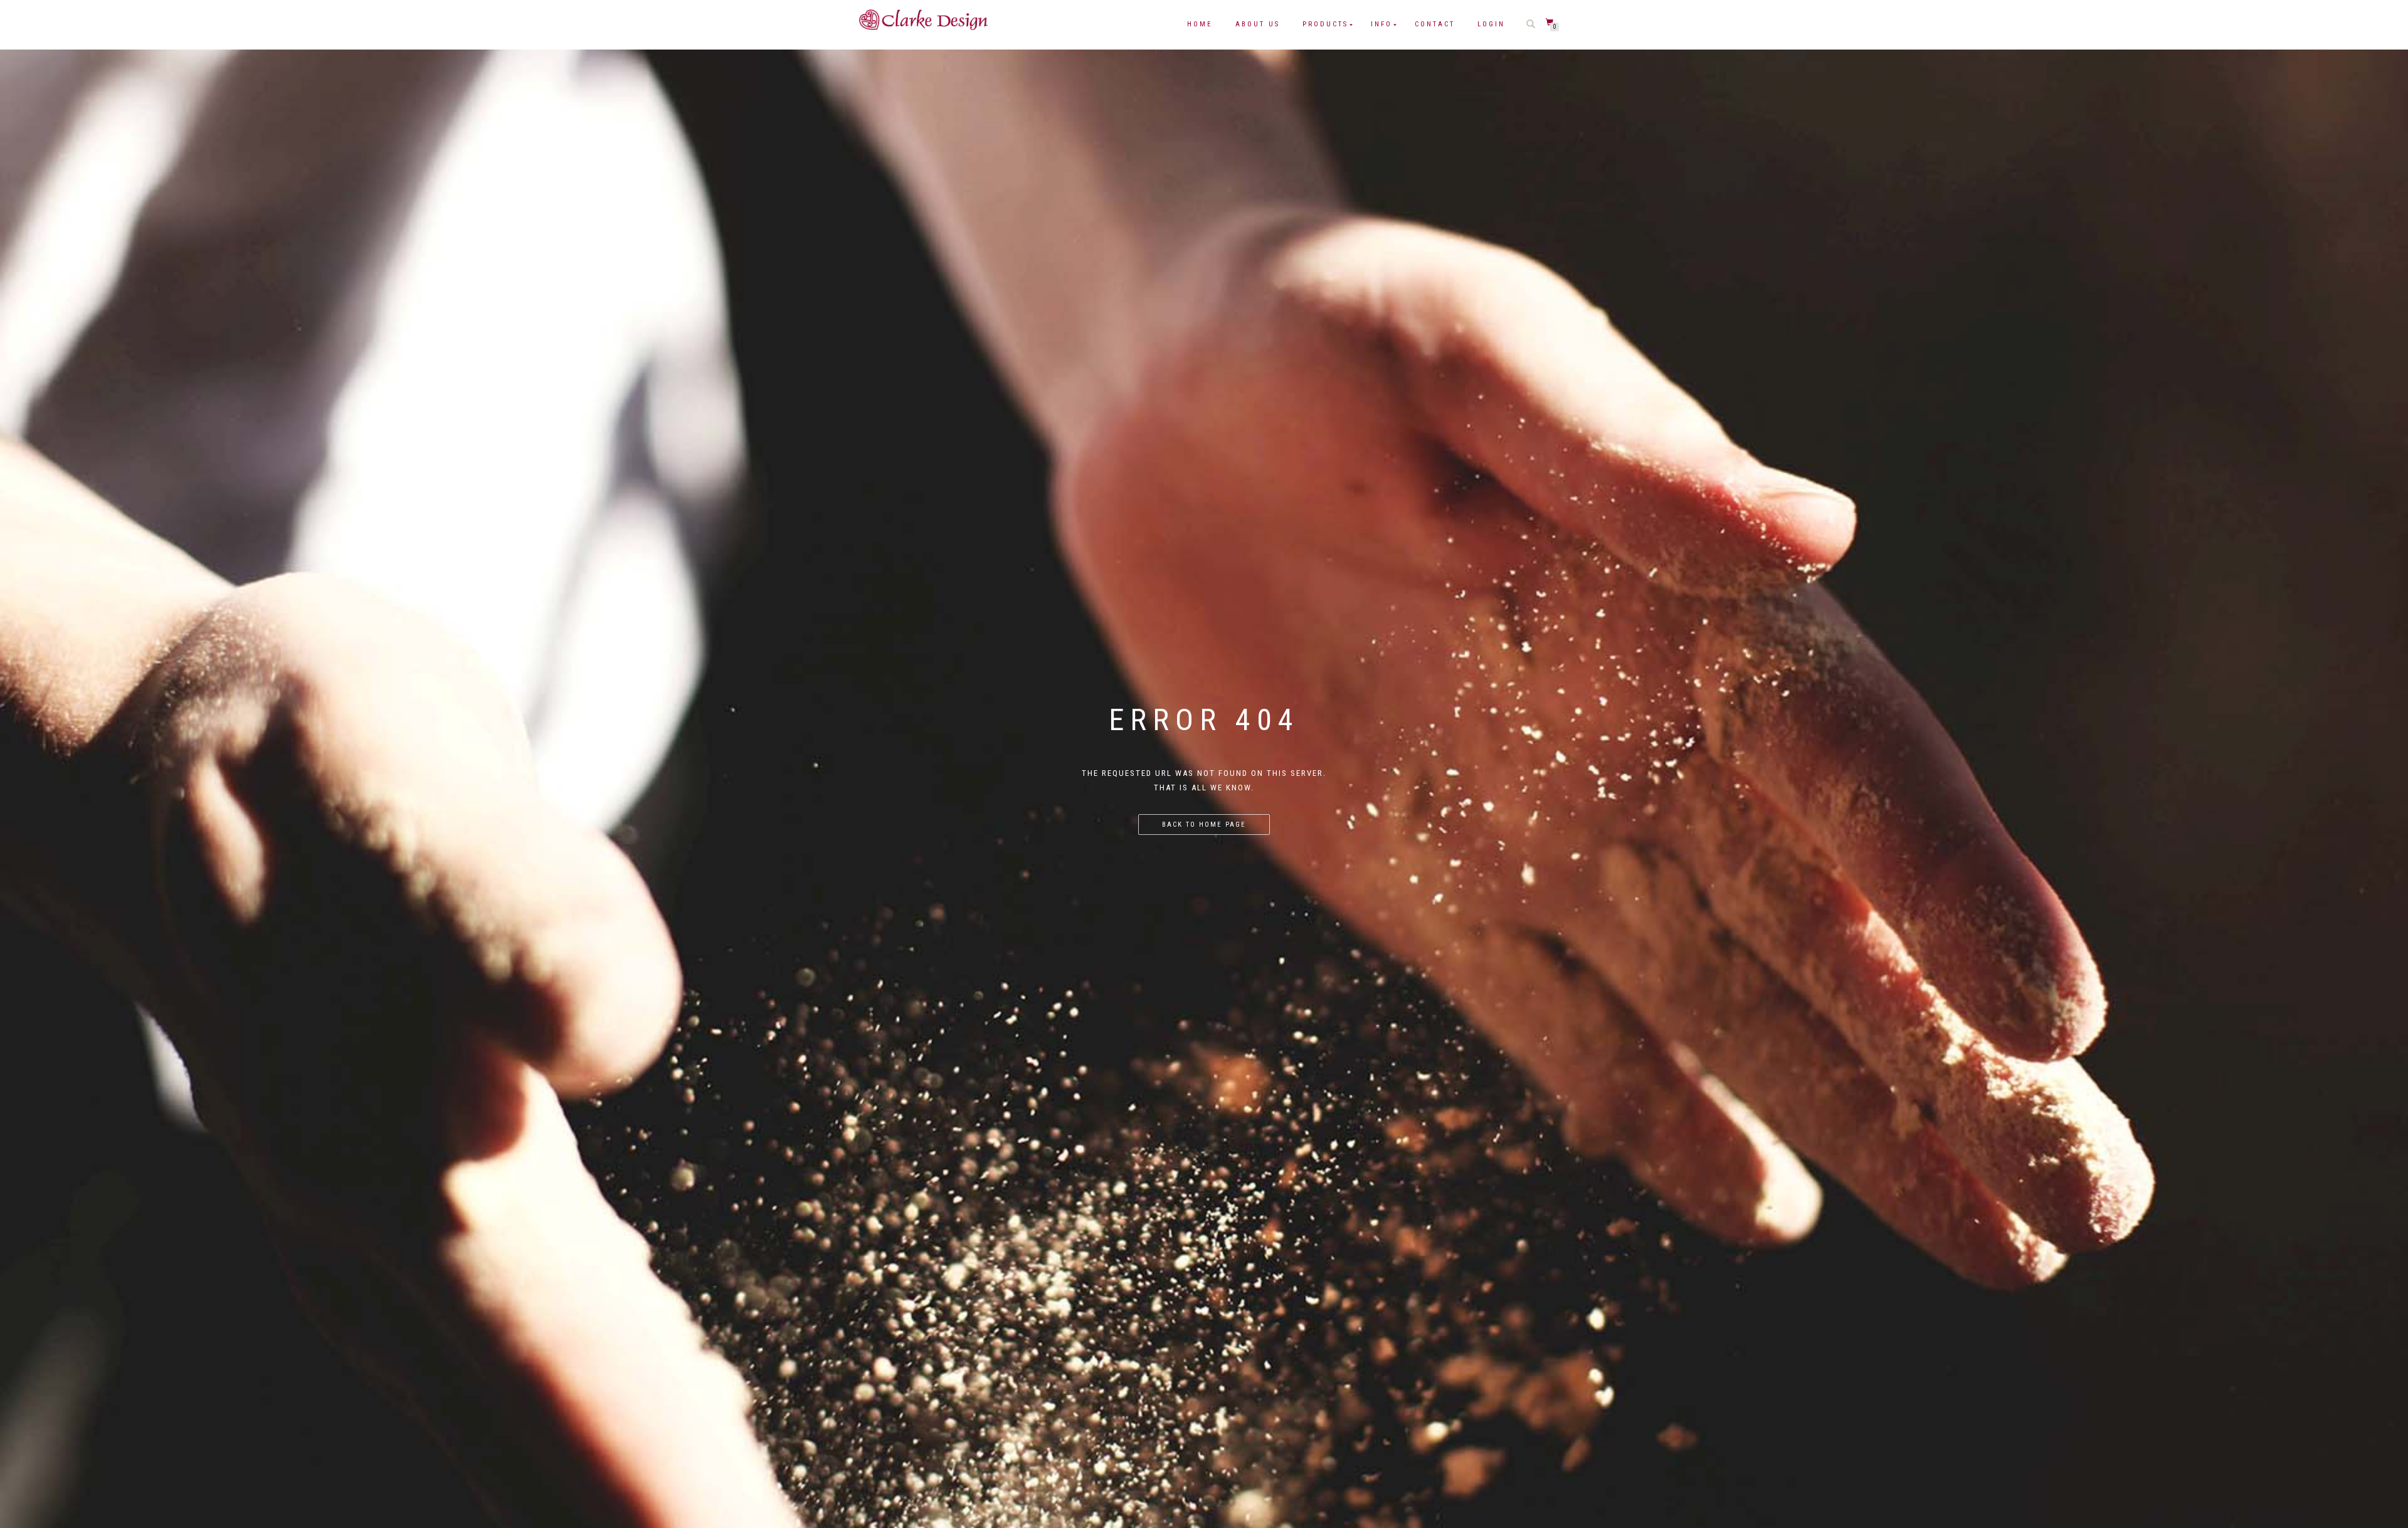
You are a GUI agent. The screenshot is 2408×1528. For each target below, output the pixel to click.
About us (1258, 24)
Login (1491, 24)
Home (1200, 24)
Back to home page (1204, 825)
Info (1381, 24)
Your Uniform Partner (923, 35)
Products (1325, 24)
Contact (1435, 24)
